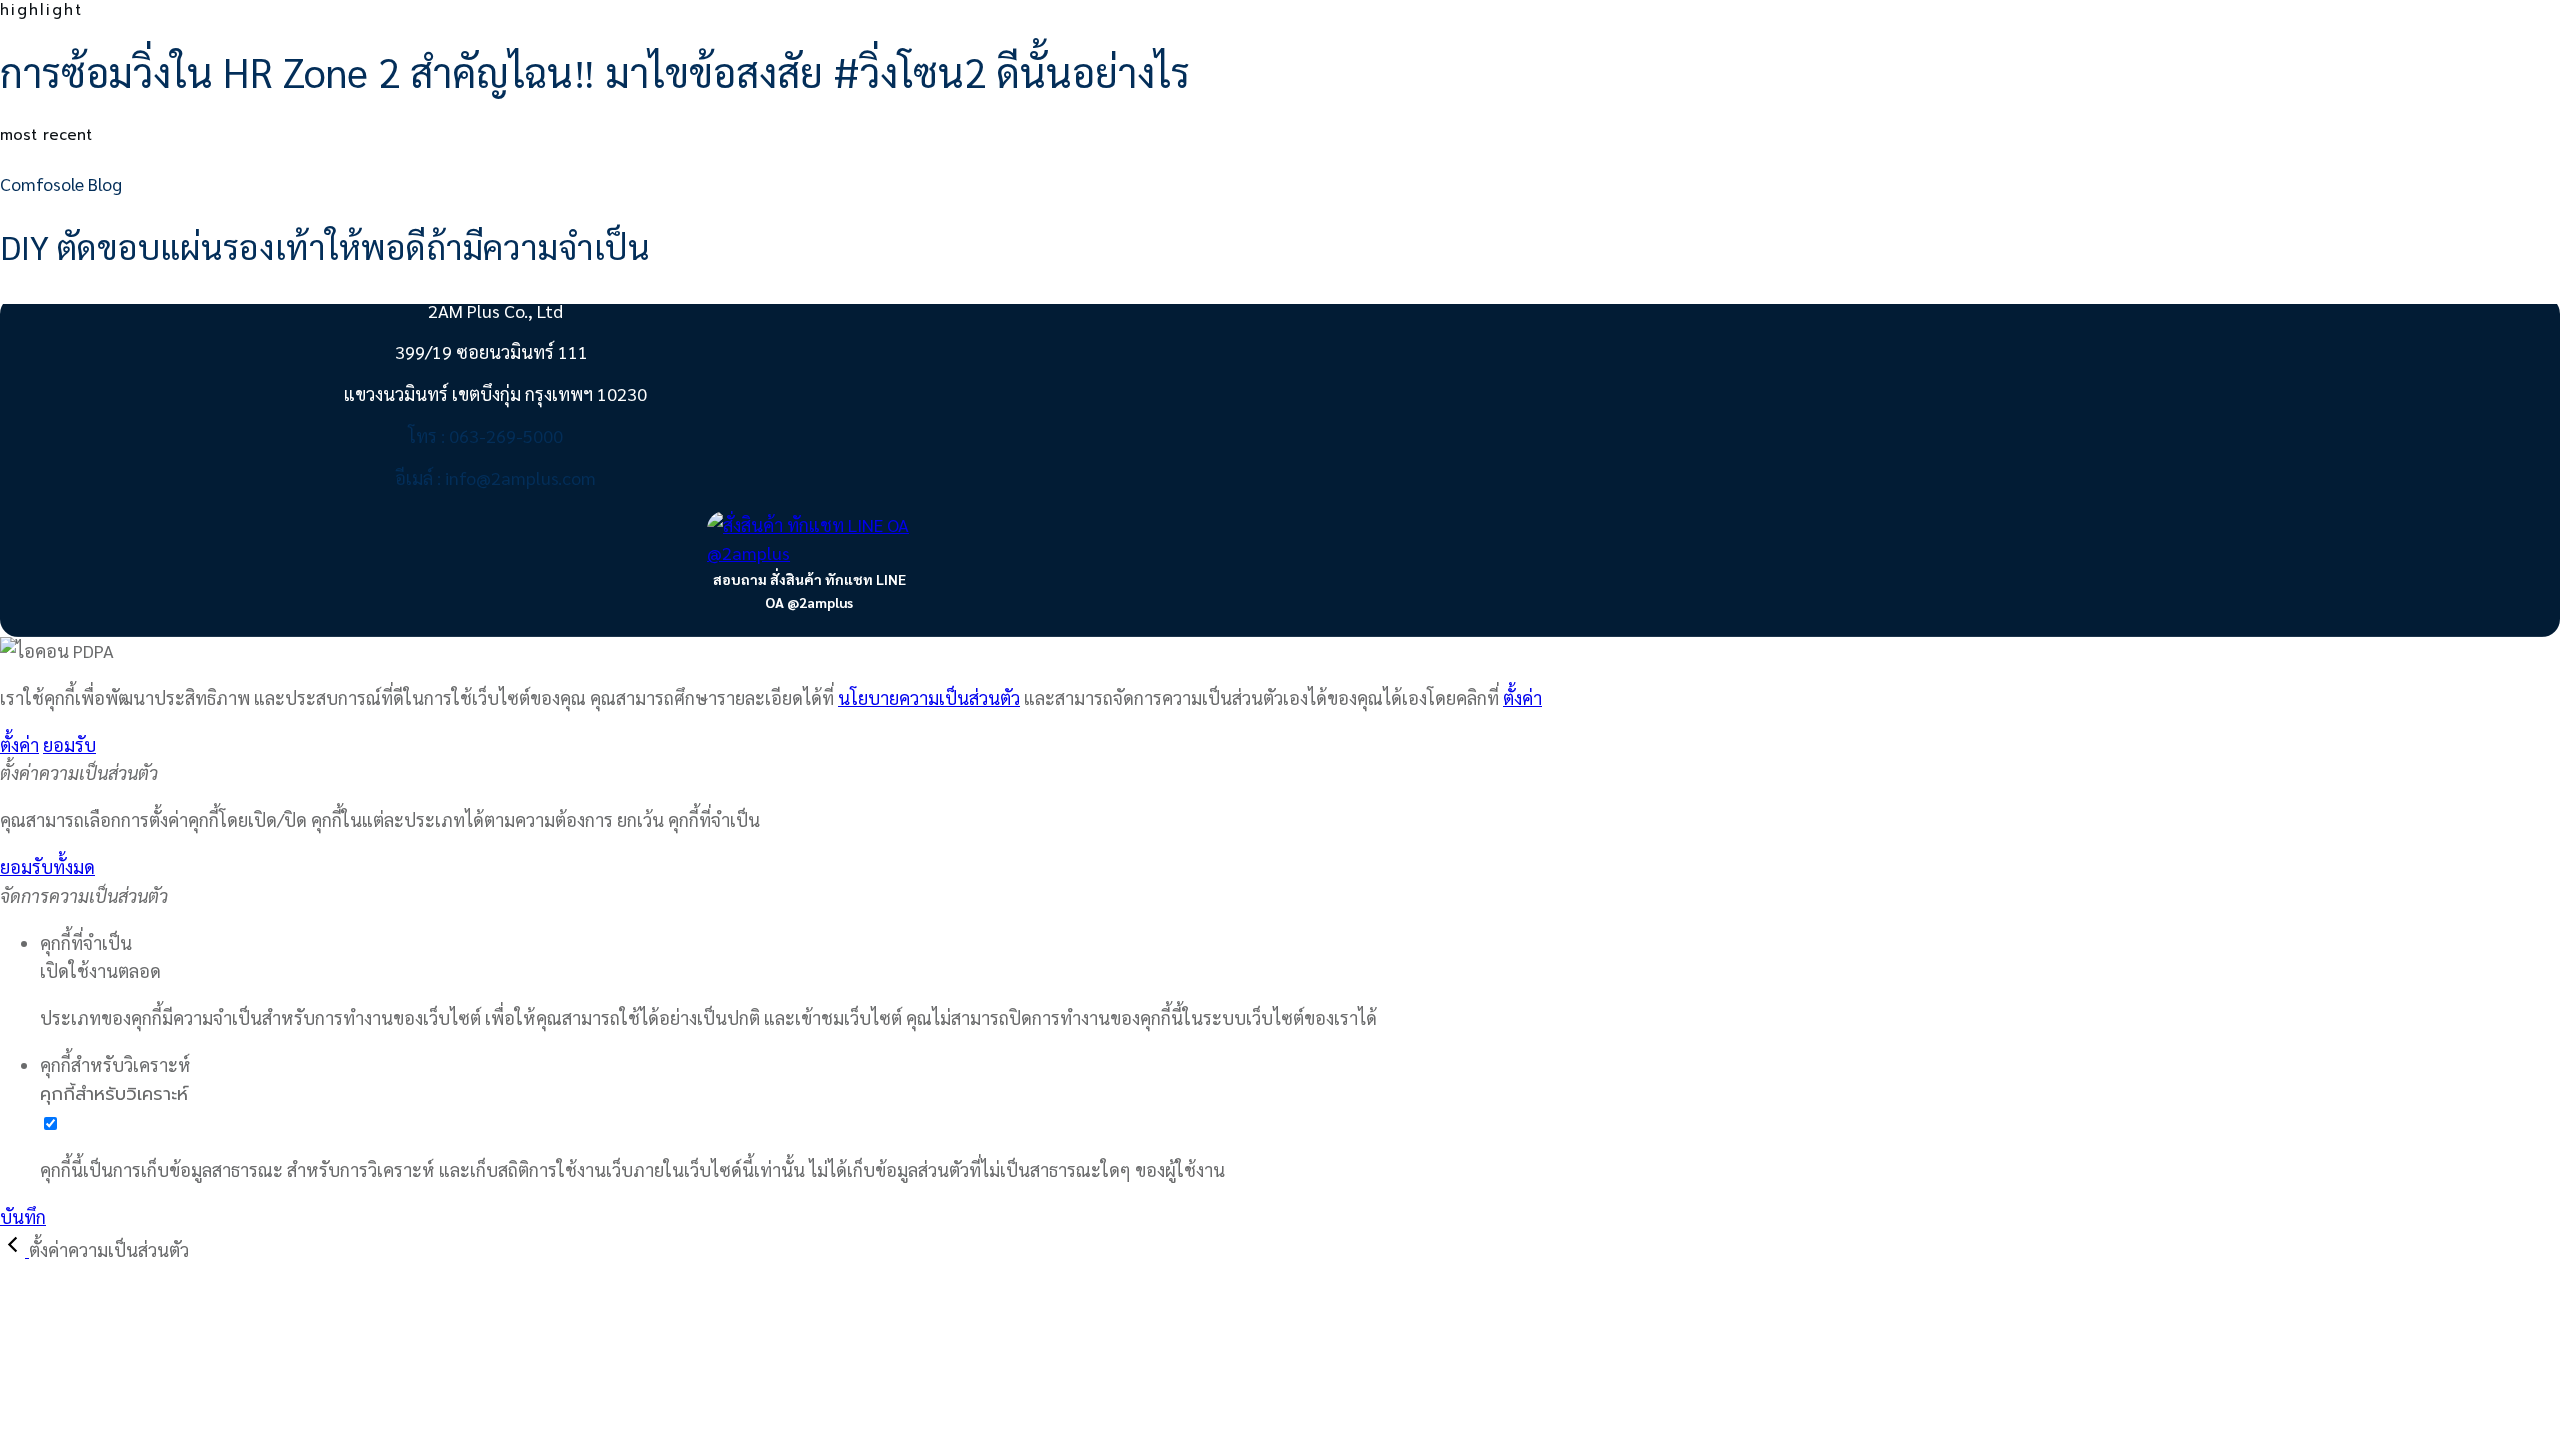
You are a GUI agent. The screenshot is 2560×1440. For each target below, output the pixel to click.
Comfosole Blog (61, 183)
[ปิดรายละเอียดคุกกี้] (14, 1249)
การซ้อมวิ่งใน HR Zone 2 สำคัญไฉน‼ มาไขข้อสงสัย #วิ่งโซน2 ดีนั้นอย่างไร (595, 71)
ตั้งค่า (1522, 697)
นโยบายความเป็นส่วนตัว (929, 697)
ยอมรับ (69, 744)
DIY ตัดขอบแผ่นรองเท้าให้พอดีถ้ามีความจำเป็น (325, 246)
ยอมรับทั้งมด (47, 866)
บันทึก (23, 1216)
